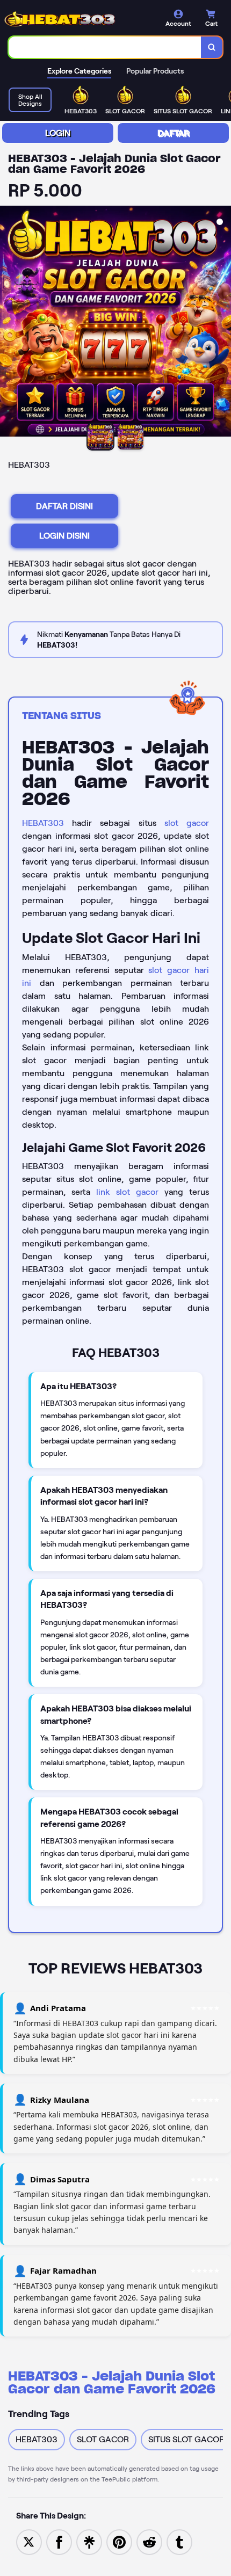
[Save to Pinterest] (119, 2541)
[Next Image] (222, 323)
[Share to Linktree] (89, 2541)
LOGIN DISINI (64, 536)
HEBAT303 (43, 823)
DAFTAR (173, 133)
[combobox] (105, 47)
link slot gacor (127, 1192)
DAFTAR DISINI (64, 506)
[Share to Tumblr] (179, 2541)
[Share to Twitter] (29, 2541)
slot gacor (187, 823)
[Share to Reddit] (149, 2541)
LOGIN (58, 133)
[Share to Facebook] (59, 2541)
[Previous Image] (9, 323)
